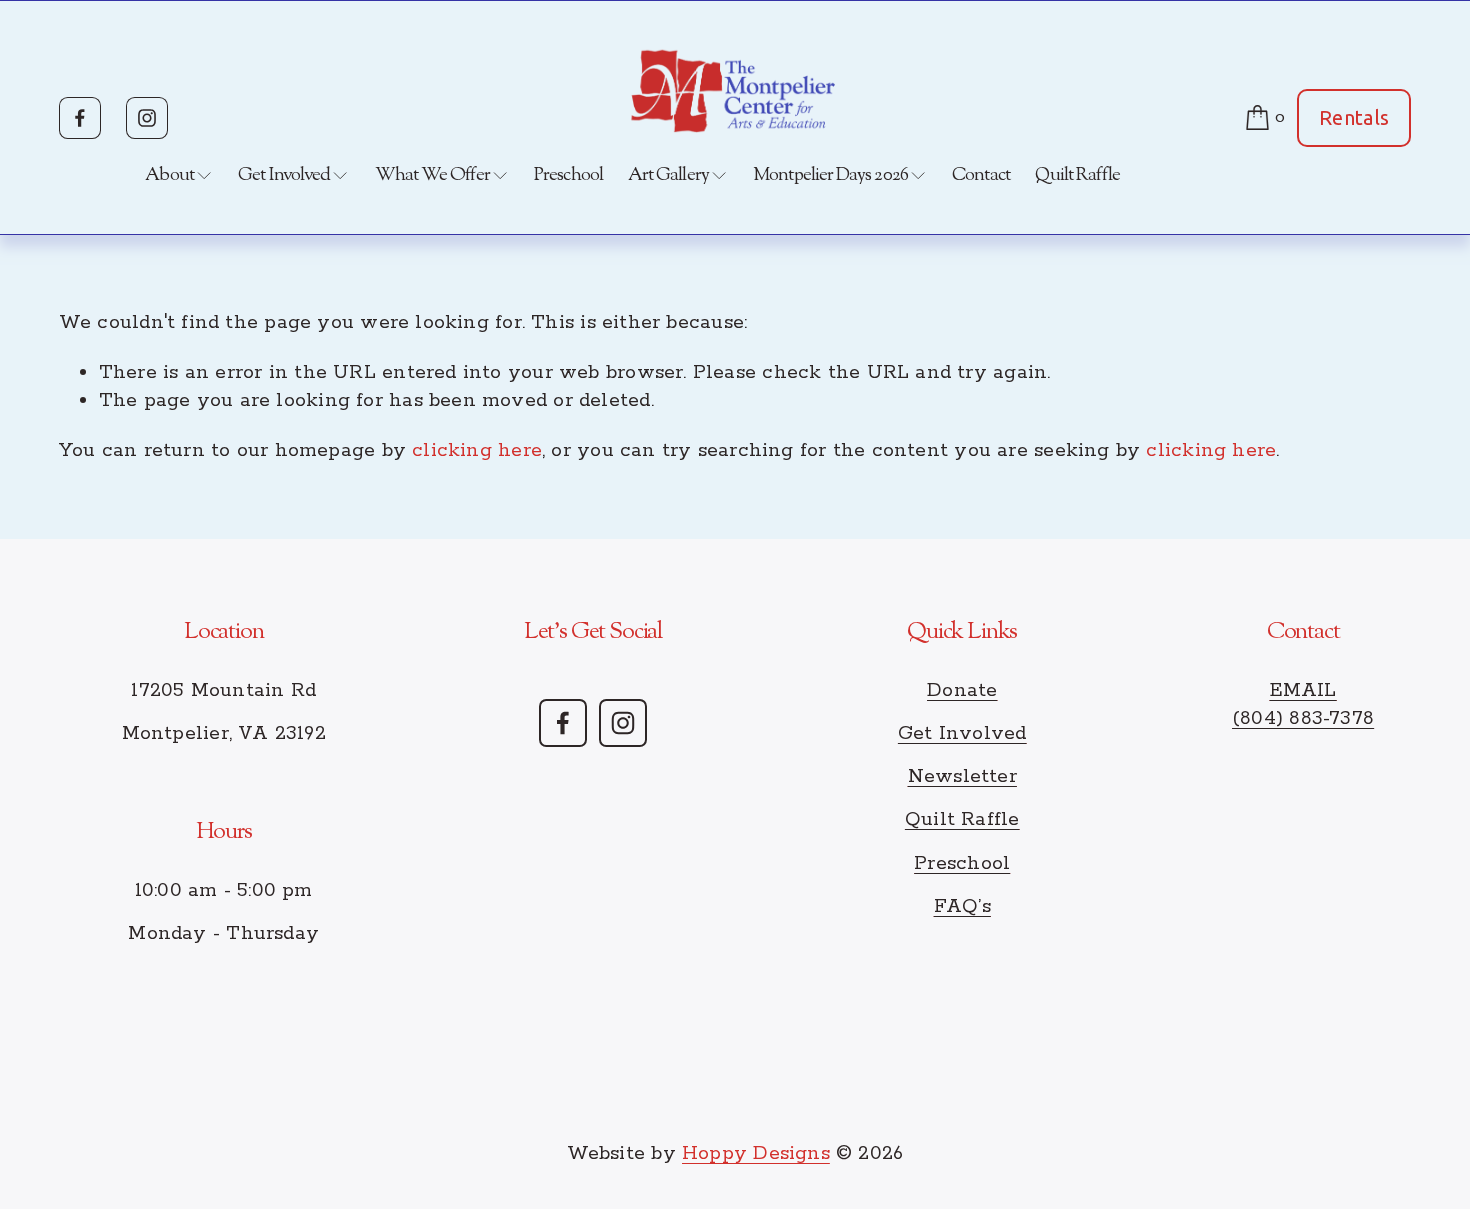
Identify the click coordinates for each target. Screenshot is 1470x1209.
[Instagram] (147, 118)
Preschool (568, 175)
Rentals (1354, 117)
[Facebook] (80, 118)
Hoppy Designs (756, 1153)
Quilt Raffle (1077, 175)
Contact (981, 175)
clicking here (477, 450)
